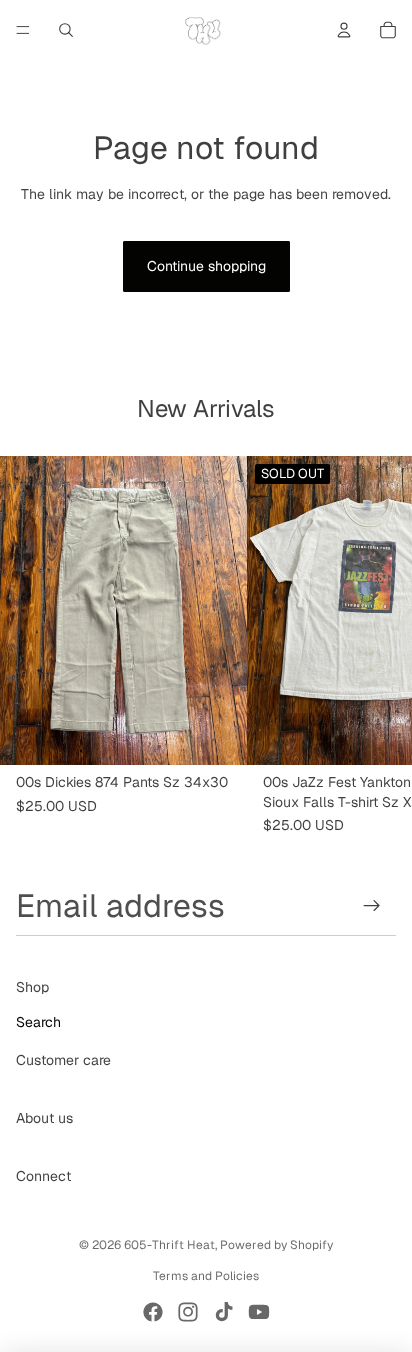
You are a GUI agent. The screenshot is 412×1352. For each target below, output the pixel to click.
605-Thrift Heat (169, 1245)
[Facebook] (153, 1312)
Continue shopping (206, 266)
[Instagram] (188, 1312)
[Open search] (66, 30)
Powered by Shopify (276, 1245)
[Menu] (23, 30)
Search (38, 1022)
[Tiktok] (224, 1312)
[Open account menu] (344, 30)
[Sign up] (372, 905)
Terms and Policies (206, 1276)
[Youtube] (259, 1312)
